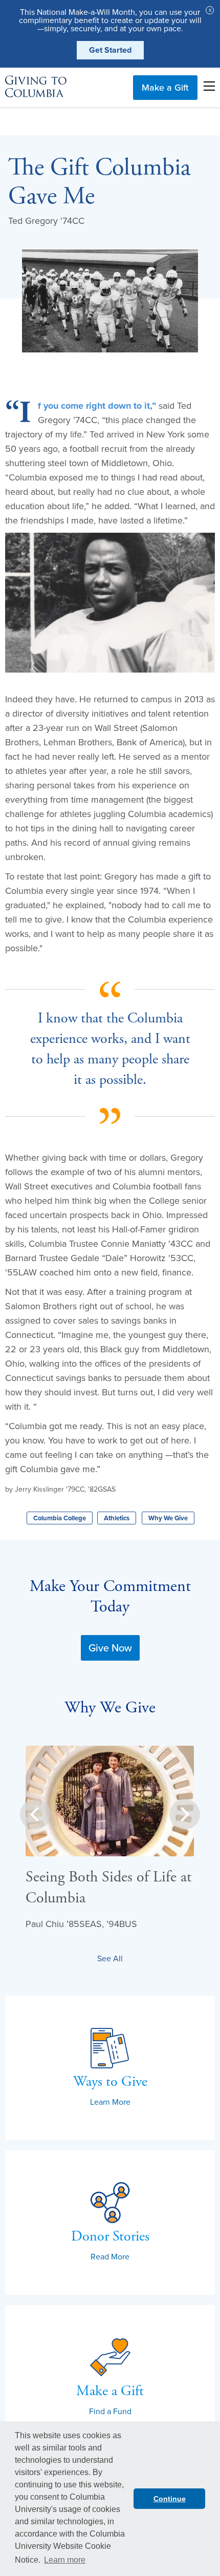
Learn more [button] (65, 2560)
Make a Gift (165, 87)
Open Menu (209, 86)
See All (110, 1958)
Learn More (110, 2102)
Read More (110, 2256)
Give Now (110, 1648)
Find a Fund (110, 2411)
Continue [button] (170, 2499)
